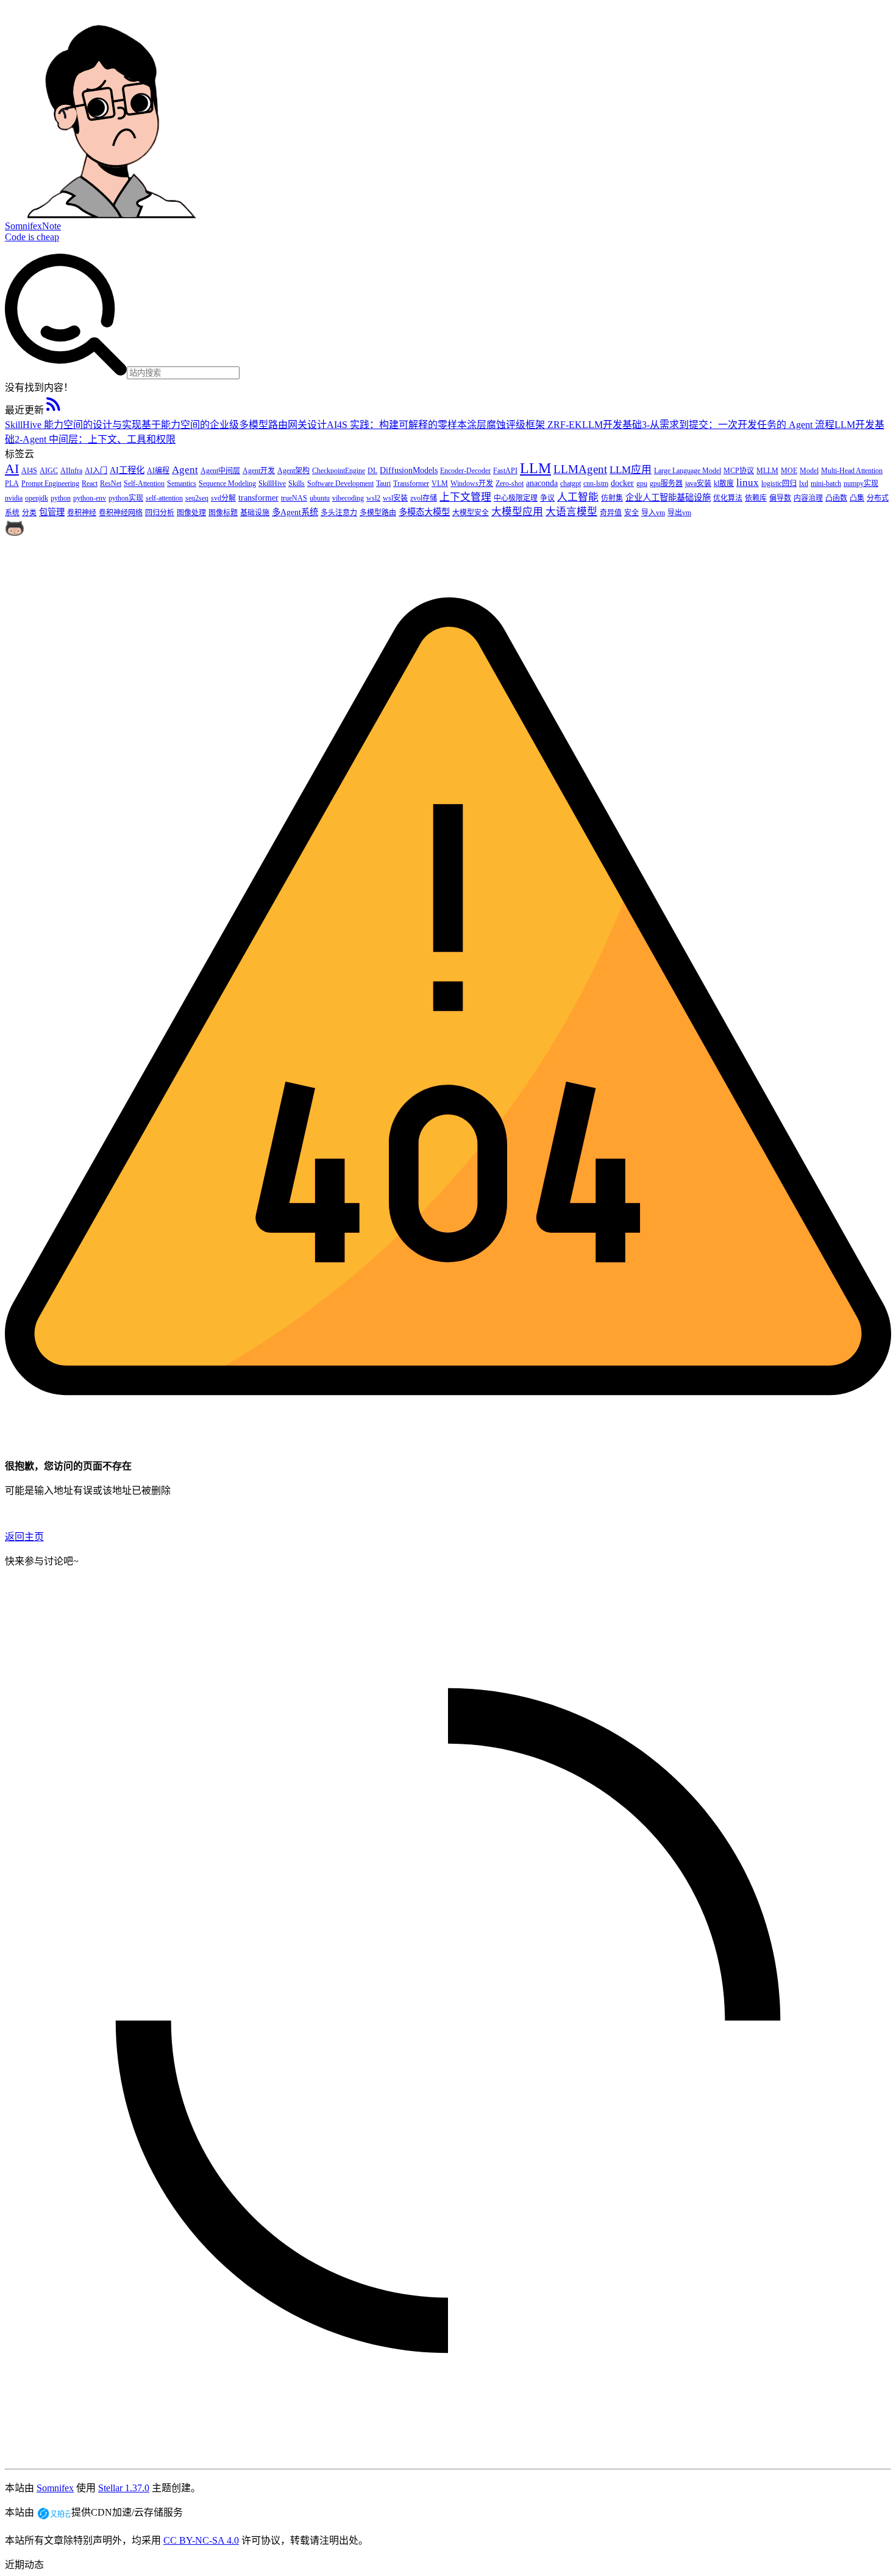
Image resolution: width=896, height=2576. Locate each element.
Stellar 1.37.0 (124, 2488)
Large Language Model (688, 471)
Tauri (383, 483)
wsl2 (373, 498)
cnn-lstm (596, 483)
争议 (547, 498)
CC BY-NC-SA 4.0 (201, 2540)
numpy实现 (861, 483)
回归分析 (160, 513)
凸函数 (836, 498)
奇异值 (611, 513)
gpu (642, 483)
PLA (12, 483)
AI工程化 (127, 470)
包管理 (52, 512)
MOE (789, 471)
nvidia (14, 498)
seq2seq (197, 498)
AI (12, 469)
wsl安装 (395, 498)
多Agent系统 (295, 512)
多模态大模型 (424, 512)
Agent (185, 470)
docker (622, 483)
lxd (804, 483)
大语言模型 (571, 512)
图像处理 (191, 513)
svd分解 (223, 498)
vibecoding (348, 498)
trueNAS (294, 498)
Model (809, 471)
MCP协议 (739, 471)
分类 (29, 513)
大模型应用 (517, 512)
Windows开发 (472, 483)
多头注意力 (339, 513)
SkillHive (272, 483)
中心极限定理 (516, 498)
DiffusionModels (409, 470)
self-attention (164, 498)
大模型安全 (471, 513)
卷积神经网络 (121, 513)
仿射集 (612, 498)
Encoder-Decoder (465, 471)
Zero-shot (510, 483)
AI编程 (158, 471)
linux (748, 483)
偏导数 (780, 498)
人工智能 (578, 497)
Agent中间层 (220, 471)
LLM (535, 468)
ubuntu (320, 498)
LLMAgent (580, 469)
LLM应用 (631, 470)
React (90, 483)
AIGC (49, 471)
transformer (258, 498)
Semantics (182, 483)
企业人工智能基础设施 (668, 498)
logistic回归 (779, 483)
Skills (297, 483)
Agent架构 (293, 471)
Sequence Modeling (227, 483)
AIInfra (71, 471)
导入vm (653, 513)
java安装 (698, 483)
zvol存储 (424, 498)
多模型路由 (378, 513)
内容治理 (808, 498)
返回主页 (24, 1537)
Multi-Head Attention (852, 471)
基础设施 (255, 513)
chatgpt (571, 483)
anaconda (542, 483)
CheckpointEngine (339, 471)
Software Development (340, 483)
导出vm (679, 513)
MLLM (767, 471)
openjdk (37, 498)
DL (372, 471)
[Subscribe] (54, 410)
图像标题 (223, 513)
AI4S (29, 471)
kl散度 (724, 483)
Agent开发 (259, 471)
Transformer (411, 483)
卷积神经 (82, 513)
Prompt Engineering (50, 483)
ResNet (111, 483)
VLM (440, 483)
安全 (631, 513)
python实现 (126, 498)
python (61, 498)
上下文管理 (465, 497)
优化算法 (728, 498)
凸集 (857, 498)
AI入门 (96, 471)
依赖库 (756, 498)
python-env (90, 498)
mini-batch (826, 483)
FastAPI (505, 471)
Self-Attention (144, 483)
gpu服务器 (666, 483)
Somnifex (55, 2488)
